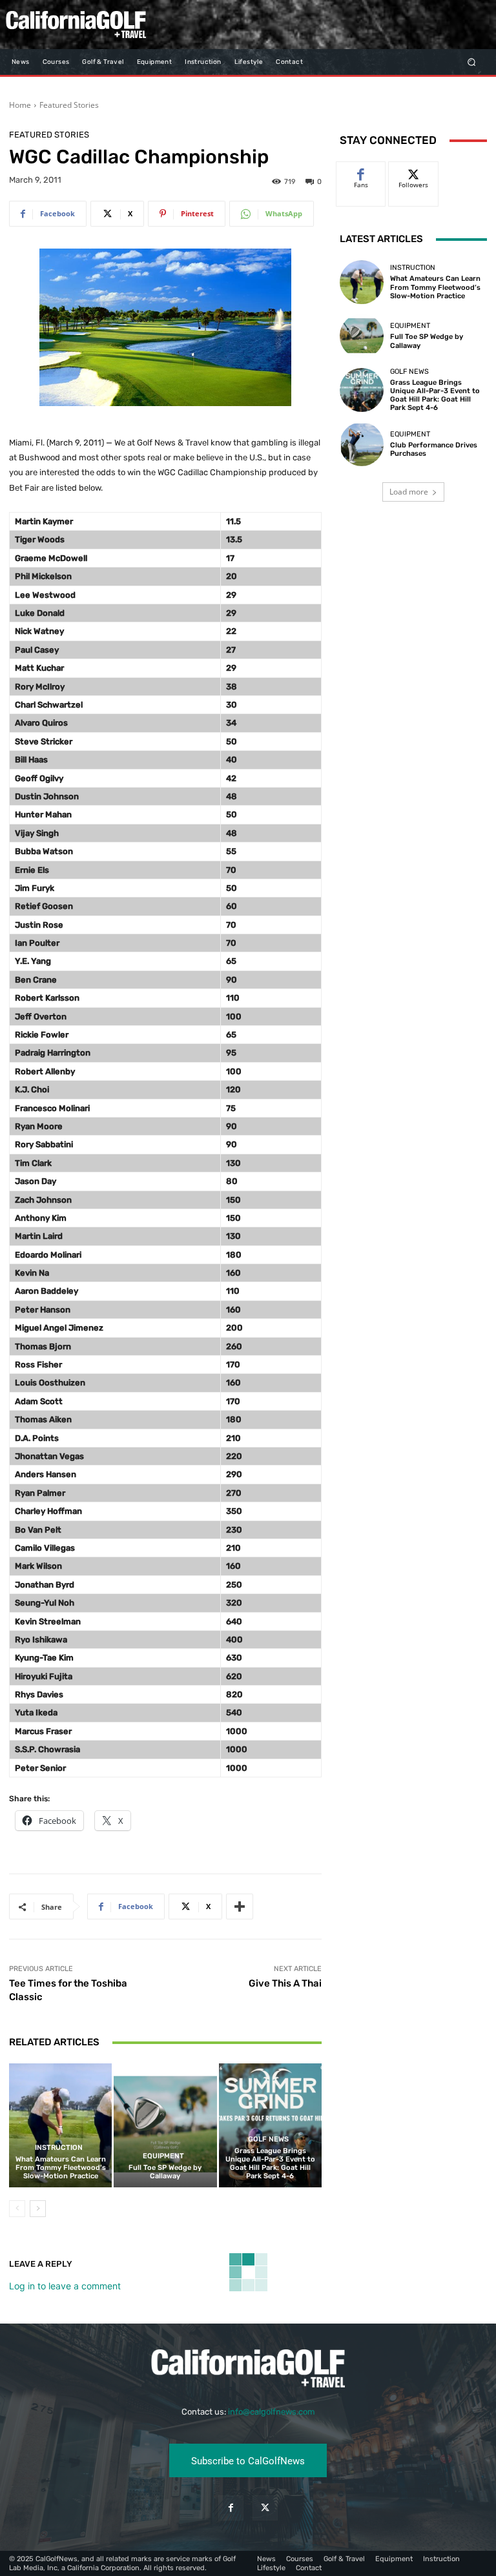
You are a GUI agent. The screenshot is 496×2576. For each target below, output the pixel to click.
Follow (414, 171)
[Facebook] (231, 2508)
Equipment (163, 2156)
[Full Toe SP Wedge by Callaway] (165, 2125)
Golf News (268, 2139)
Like (361, 171)
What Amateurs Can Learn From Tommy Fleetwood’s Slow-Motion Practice (61, 2168)
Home (20, 105)
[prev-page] (17, 2209)
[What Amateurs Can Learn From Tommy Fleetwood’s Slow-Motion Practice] (60, 2125)
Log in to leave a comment (65, 2286)
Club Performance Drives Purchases (434, 449)
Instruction (59, 2148)
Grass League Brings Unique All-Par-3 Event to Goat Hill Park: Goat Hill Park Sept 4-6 (270, 2164)
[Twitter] (265, 2508)
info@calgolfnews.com (272, 2412)
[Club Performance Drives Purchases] (362, 444)
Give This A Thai (285, 1983)
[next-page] (38, 2209)
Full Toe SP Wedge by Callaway (165, 2172)
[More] (240, 1906)
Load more (409, 492)
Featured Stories (69, 105)
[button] (472, 62)
